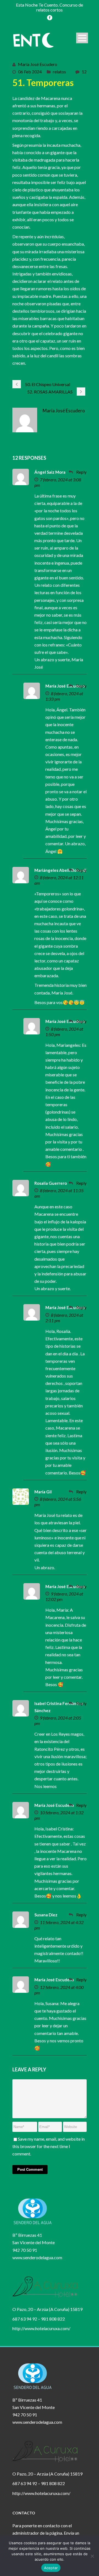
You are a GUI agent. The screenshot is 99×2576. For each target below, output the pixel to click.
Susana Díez (46, 1915)
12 (84, 72)
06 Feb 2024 (30, 72)
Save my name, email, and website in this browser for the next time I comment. (49, 2146)
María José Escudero (38, 64)
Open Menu (82, 38)
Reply (81, 472)
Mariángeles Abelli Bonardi (60, 870)
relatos (59, 72)
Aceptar (51, 2568)
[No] (92, 2556)
